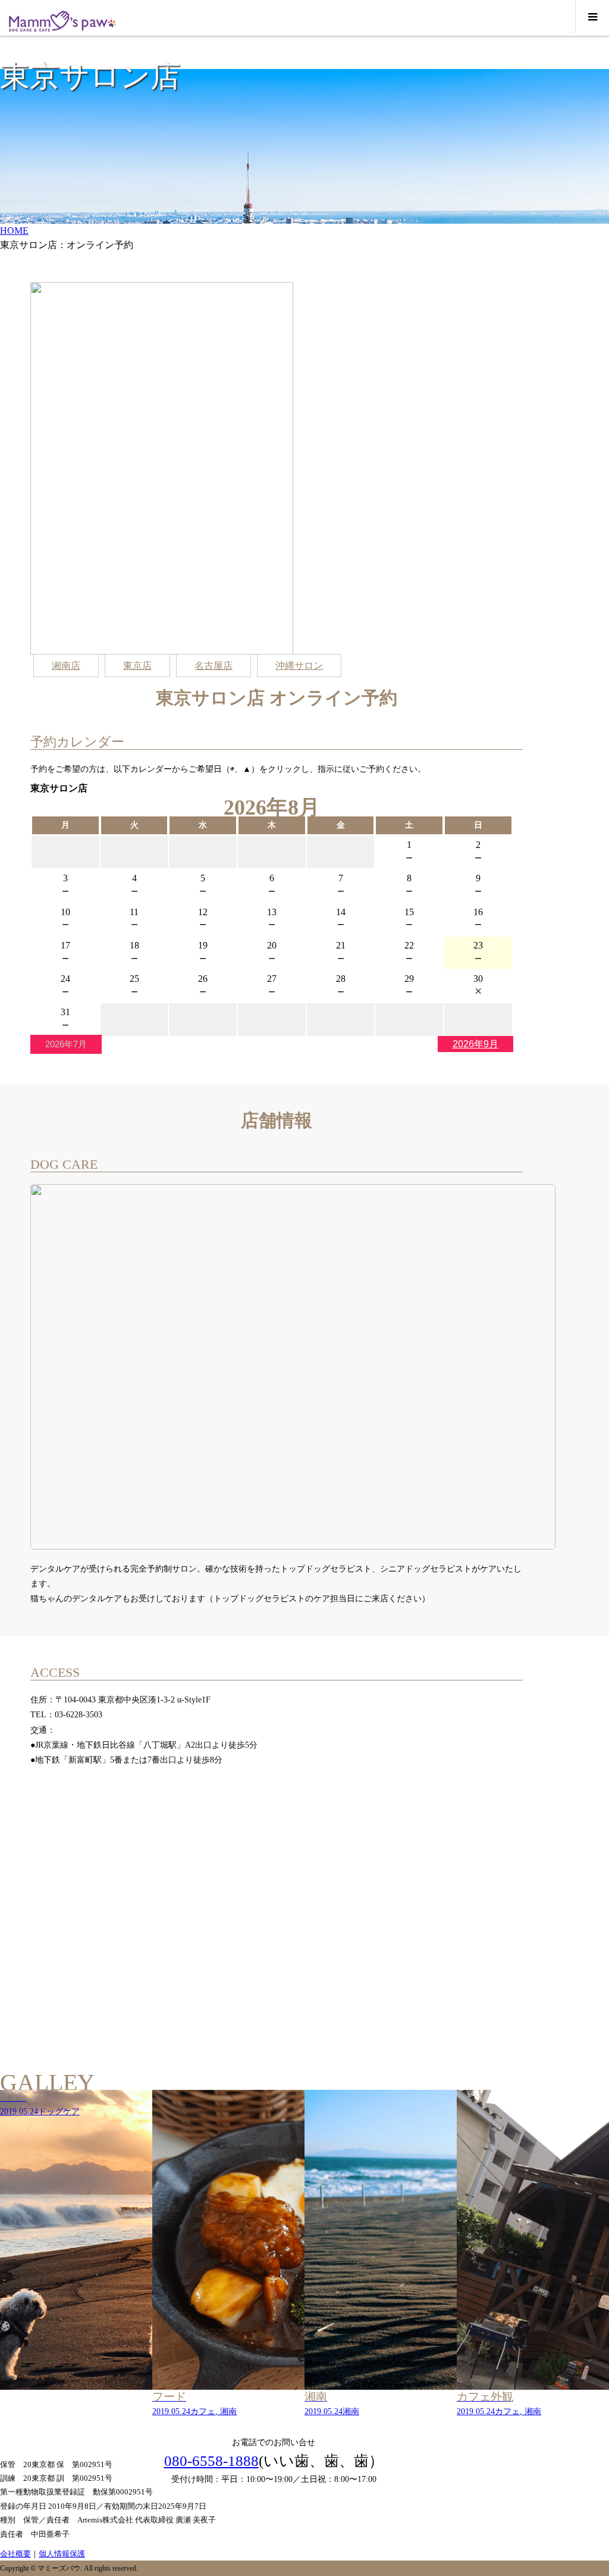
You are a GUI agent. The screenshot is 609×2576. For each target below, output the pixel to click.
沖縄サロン (299, 666)
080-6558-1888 (211, 2461)
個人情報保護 (62, 2554)
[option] (76, 2254)
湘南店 (66, 666)
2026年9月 (475, 1044)
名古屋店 (214, 666)
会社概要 (15, 2554)
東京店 (137, 666)
